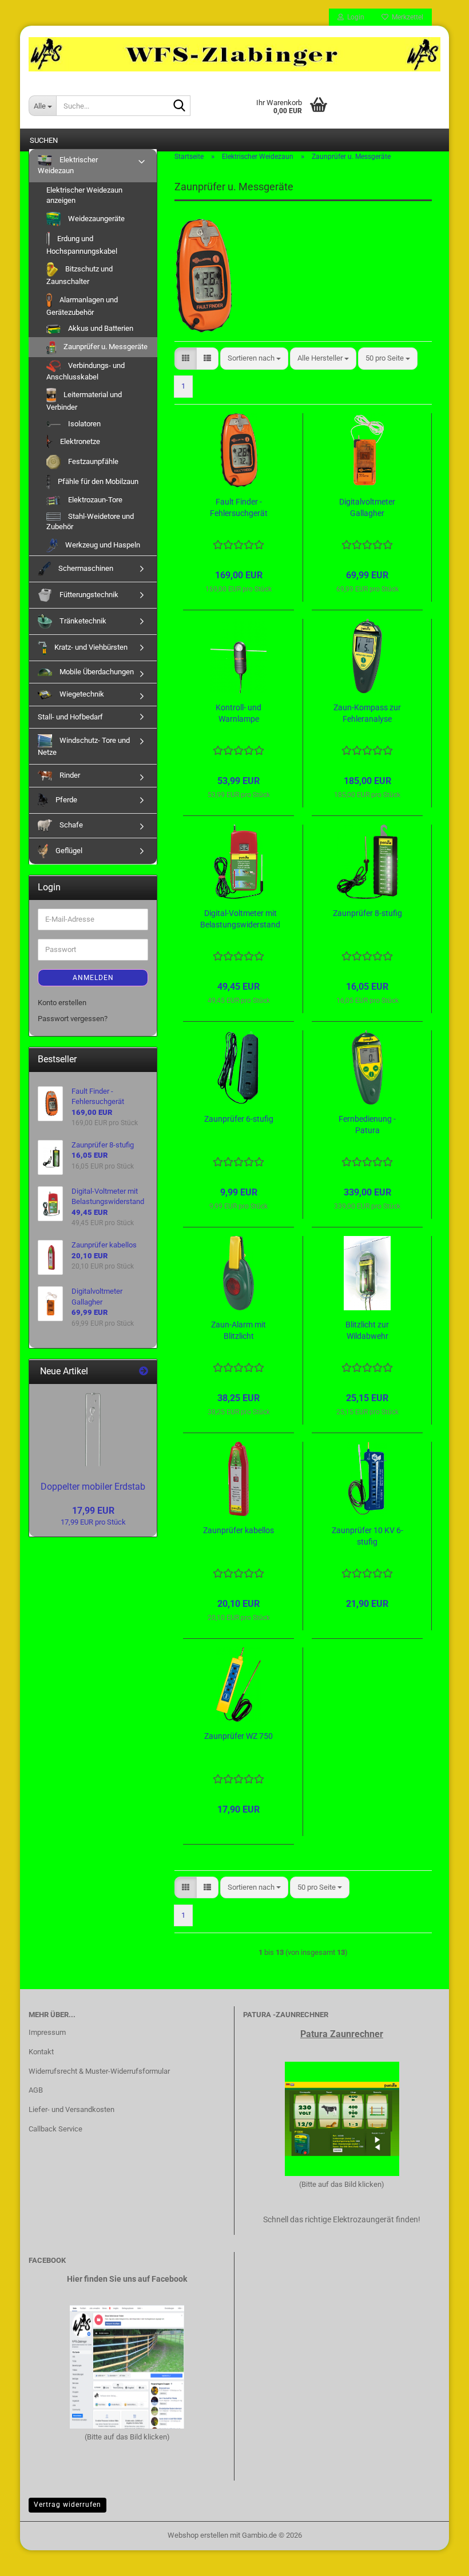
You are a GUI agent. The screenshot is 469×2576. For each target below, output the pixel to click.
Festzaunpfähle (92, 461)
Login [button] (354, 17)
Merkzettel (406, 17)
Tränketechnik (82, 621)
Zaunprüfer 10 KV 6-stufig (367, 1536)
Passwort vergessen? (73, 1019)
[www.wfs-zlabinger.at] (234, 54)
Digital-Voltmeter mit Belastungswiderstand (240, 919)
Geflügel (68, 851)
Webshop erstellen (198, 2535)
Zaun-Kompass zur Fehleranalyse (367, 713)
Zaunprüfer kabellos (239, 1530)
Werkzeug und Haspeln (102, 545)
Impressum (47, 2032)
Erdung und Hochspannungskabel (82, 245)
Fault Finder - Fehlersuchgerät (239, 507)
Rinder (69, 775)
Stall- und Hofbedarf (70, 717)
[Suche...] (180, 106)
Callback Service (55, 2129)
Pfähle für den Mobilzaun (97, 481)
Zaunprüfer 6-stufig (239, 1119)
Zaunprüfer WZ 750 (239, 1736)
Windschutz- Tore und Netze (84, 746)
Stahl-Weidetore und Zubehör (90, 522)
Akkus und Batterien (100, 328)
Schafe (70, 825)
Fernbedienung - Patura (367, 1125)
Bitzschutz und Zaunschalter (80, 275)
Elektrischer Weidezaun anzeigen (84, 195)
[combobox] (254, 359)
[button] (186, 359)
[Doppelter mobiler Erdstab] (93, 1430)
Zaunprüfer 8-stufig (367, 913)
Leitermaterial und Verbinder (84, 401)
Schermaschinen (85, 568)
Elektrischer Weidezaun (68, 165)
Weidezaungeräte (96, 219)
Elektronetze (79, 441)
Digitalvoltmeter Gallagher (367, 507)
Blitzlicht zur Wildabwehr (367, 1330)
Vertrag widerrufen (67, 2505)
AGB (36, 2090)
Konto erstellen (62, 1003)
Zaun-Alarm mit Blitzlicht (239, 1330)
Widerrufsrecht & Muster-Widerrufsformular (99, 2071)
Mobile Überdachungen (96, 672)
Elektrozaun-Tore (94, 500)
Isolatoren (84, 424)
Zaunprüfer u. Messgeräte (105, 347)
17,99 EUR (93, 1511)
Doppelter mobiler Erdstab (93, 1487)
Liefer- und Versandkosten (71, 2109)
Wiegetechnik (81, 694)
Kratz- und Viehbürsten (90, 647)
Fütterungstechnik (88, 595)
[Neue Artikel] (144, 1372)
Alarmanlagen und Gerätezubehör (82, 306)
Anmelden (93, 978)
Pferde (65, 800)
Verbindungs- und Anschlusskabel (86, 371)
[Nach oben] (438, 2559)
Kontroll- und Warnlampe (239, 713)
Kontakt (41, 2052)
